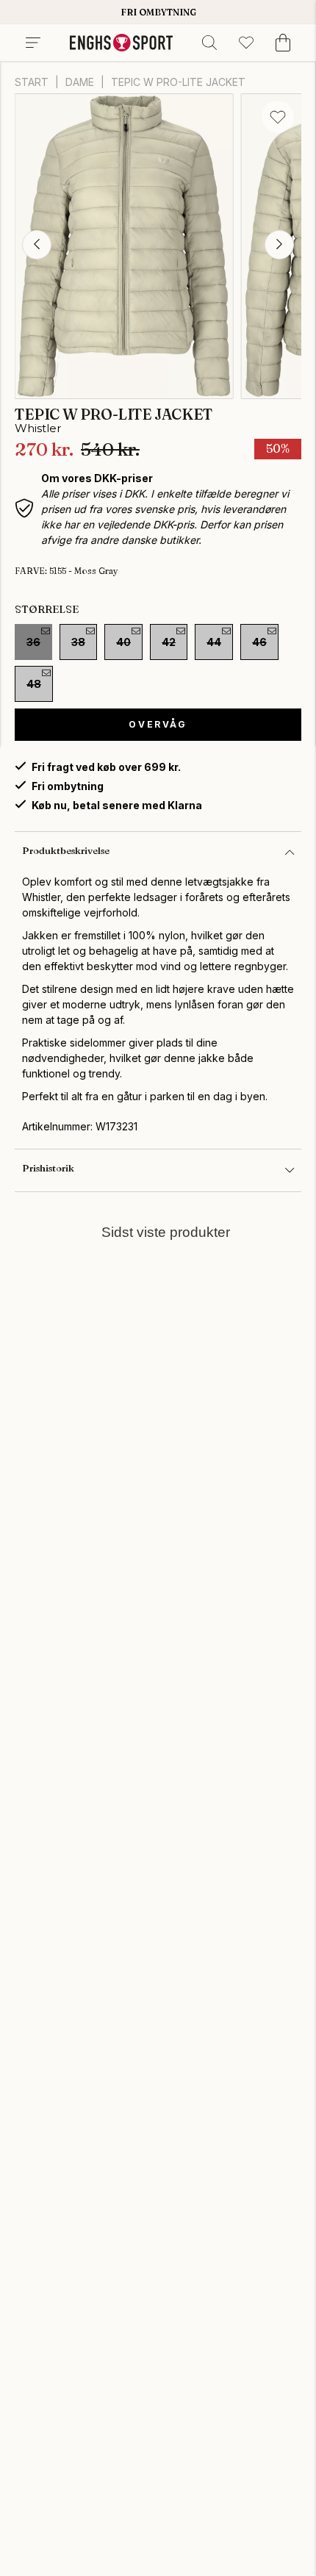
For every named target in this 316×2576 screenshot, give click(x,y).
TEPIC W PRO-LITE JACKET (178, 82)
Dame (80, 82)
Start (32, 82)
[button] (37, 245)
